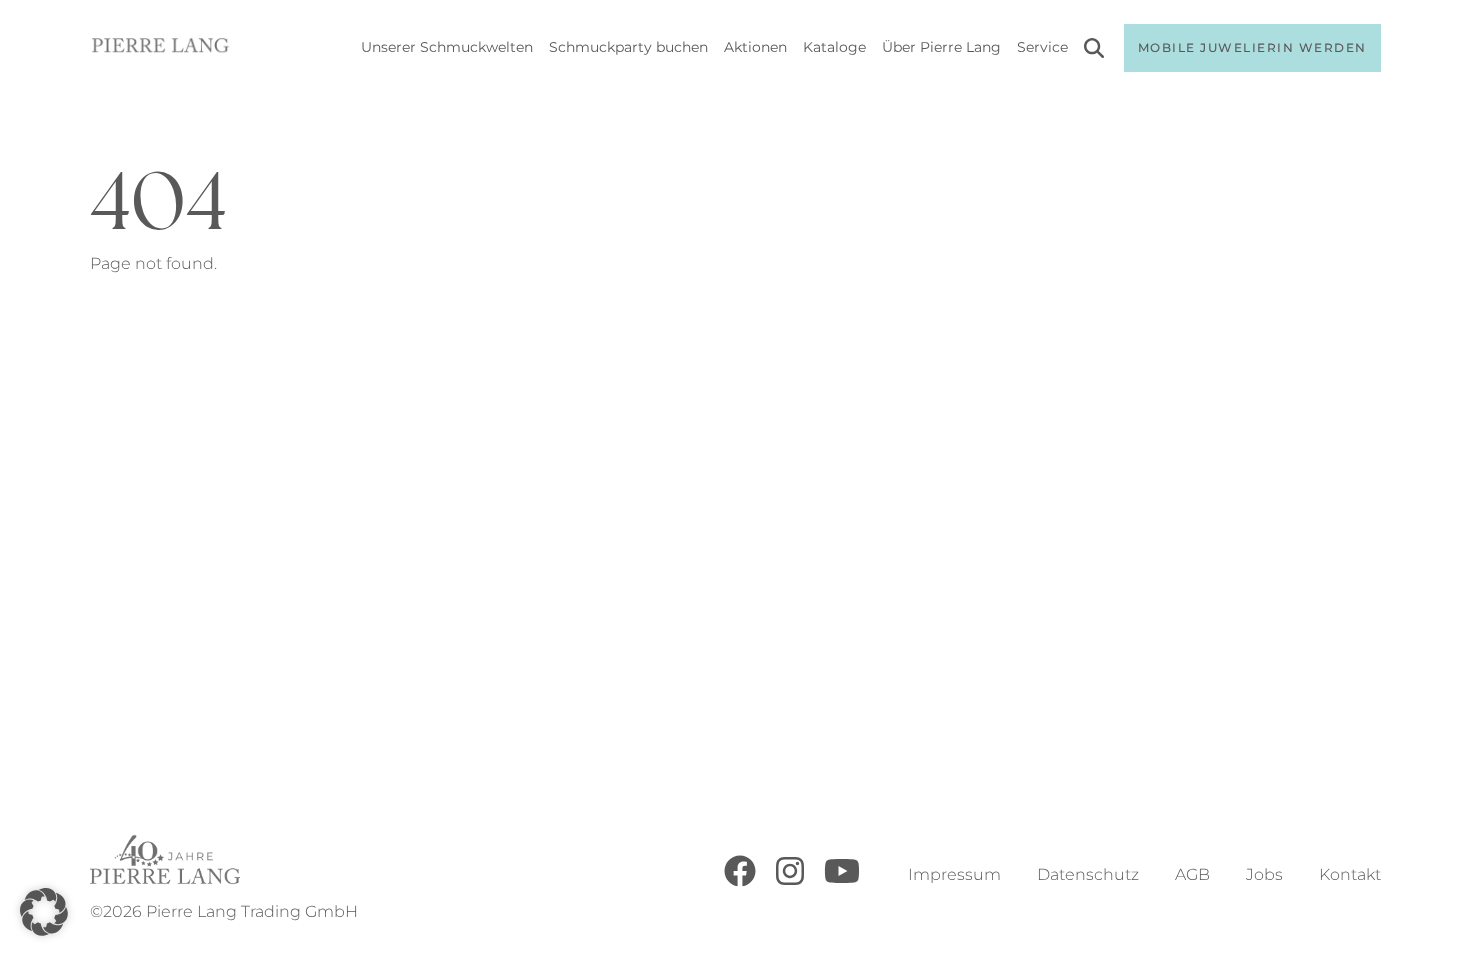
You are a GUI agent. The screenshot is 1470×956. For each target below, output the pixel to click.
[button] (44, 912)
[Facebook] (740, 881)
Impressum (954, 874)
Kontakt (1350, 874)
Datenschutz (1088, 874)
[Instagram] (790, 881)
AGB (1192, 874)
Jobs (1264, 874)
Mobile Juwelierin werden (1252, 47)
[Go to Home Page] (160, 48)
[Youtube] (842, 881)
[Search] (1094, 51)
